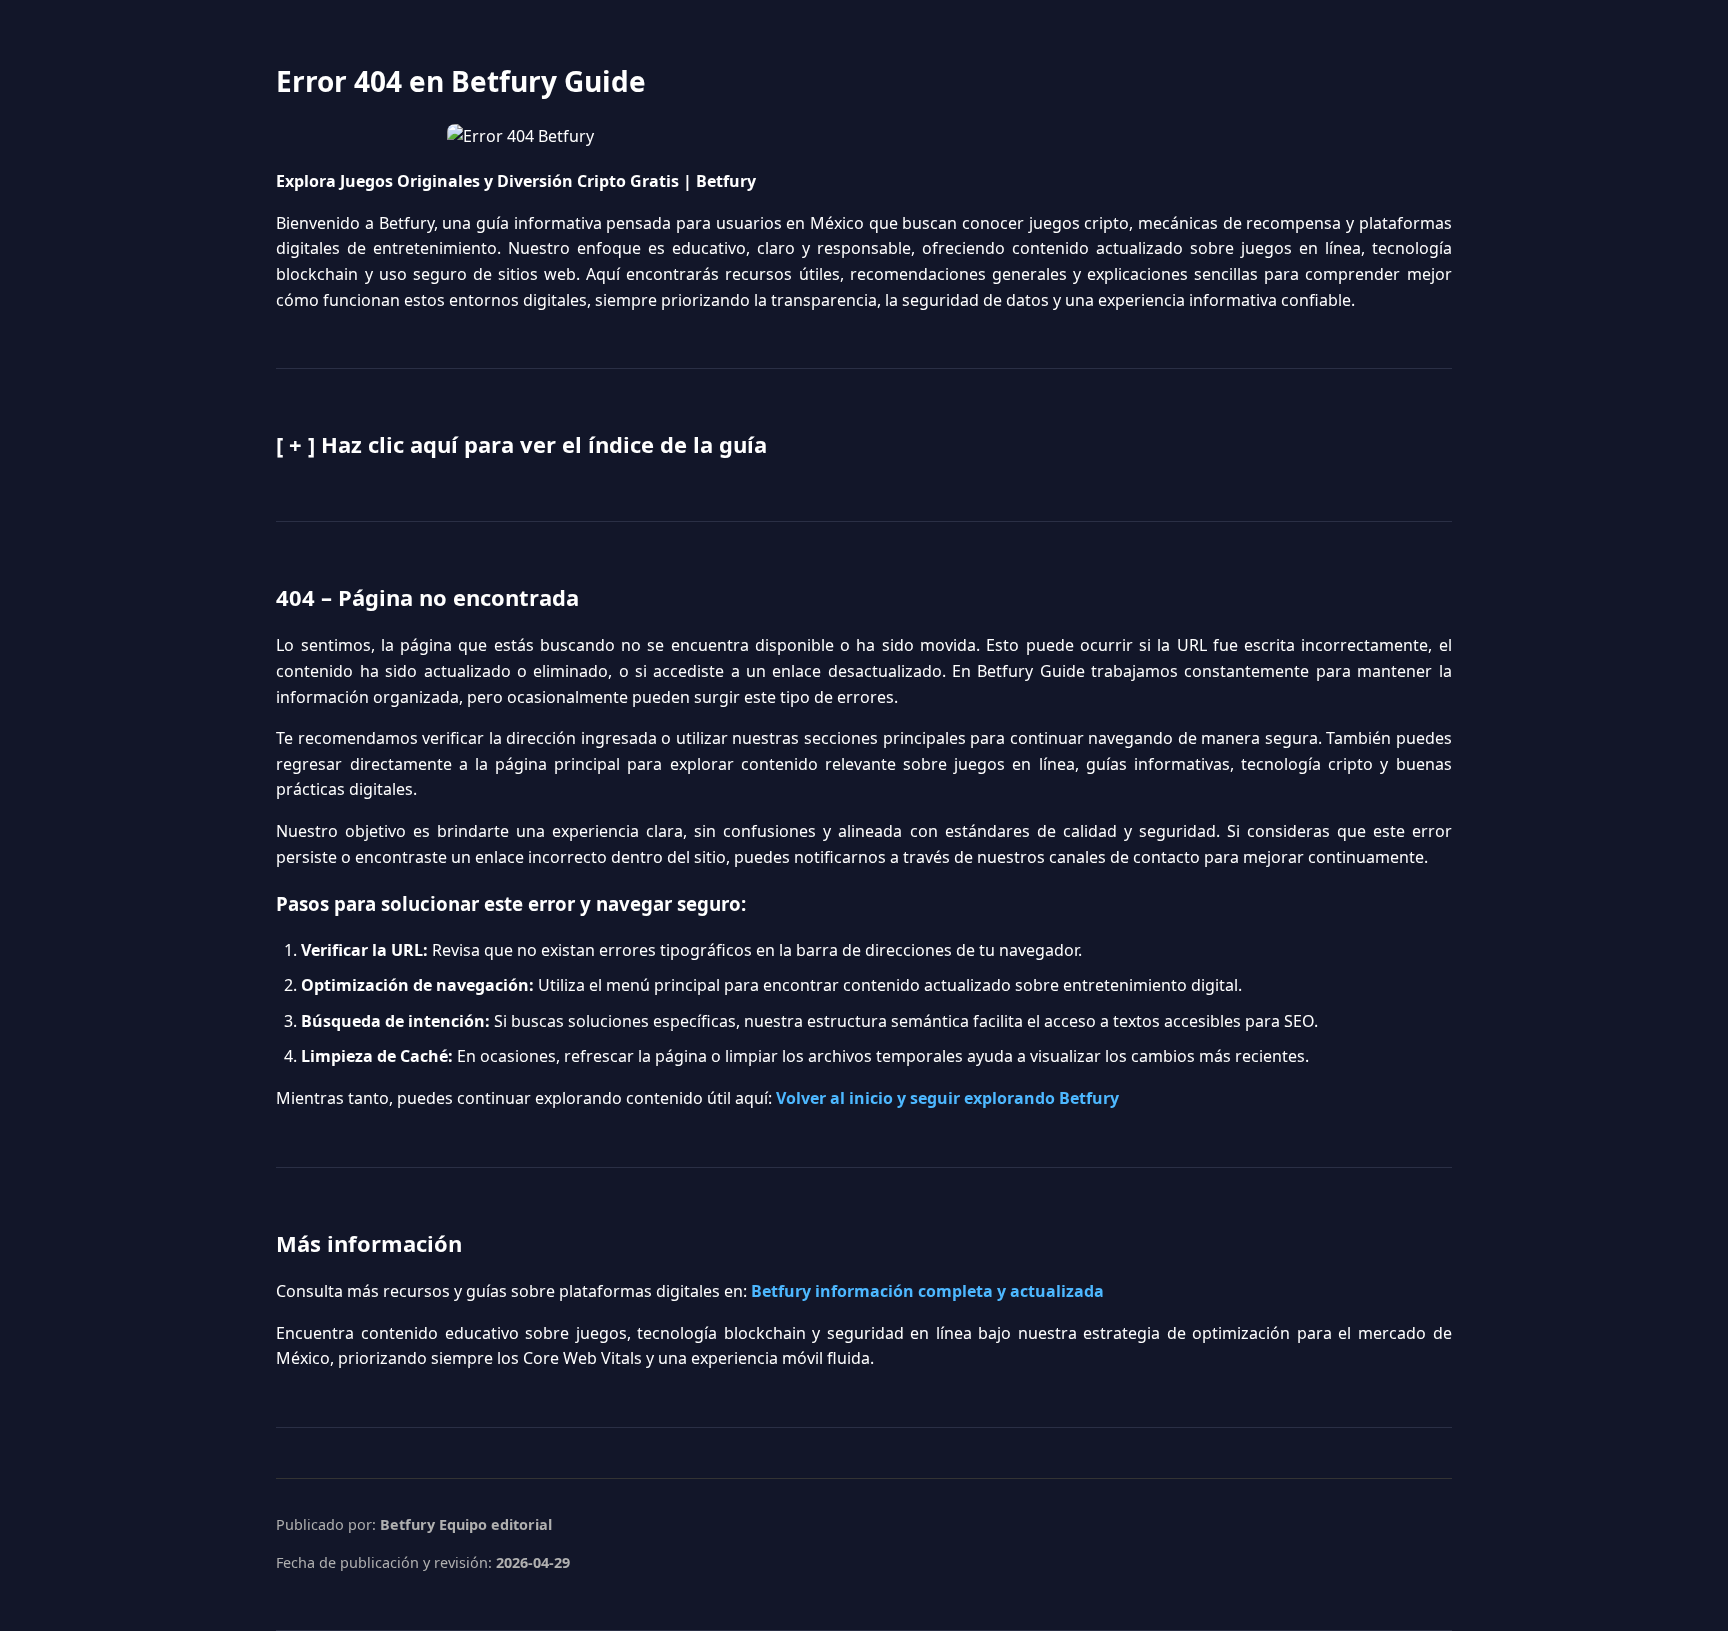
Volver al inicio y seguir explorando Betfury (947, 1098)
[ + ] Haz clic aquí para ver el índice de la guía (521, 444)
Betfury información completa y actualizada (927, 1291)
